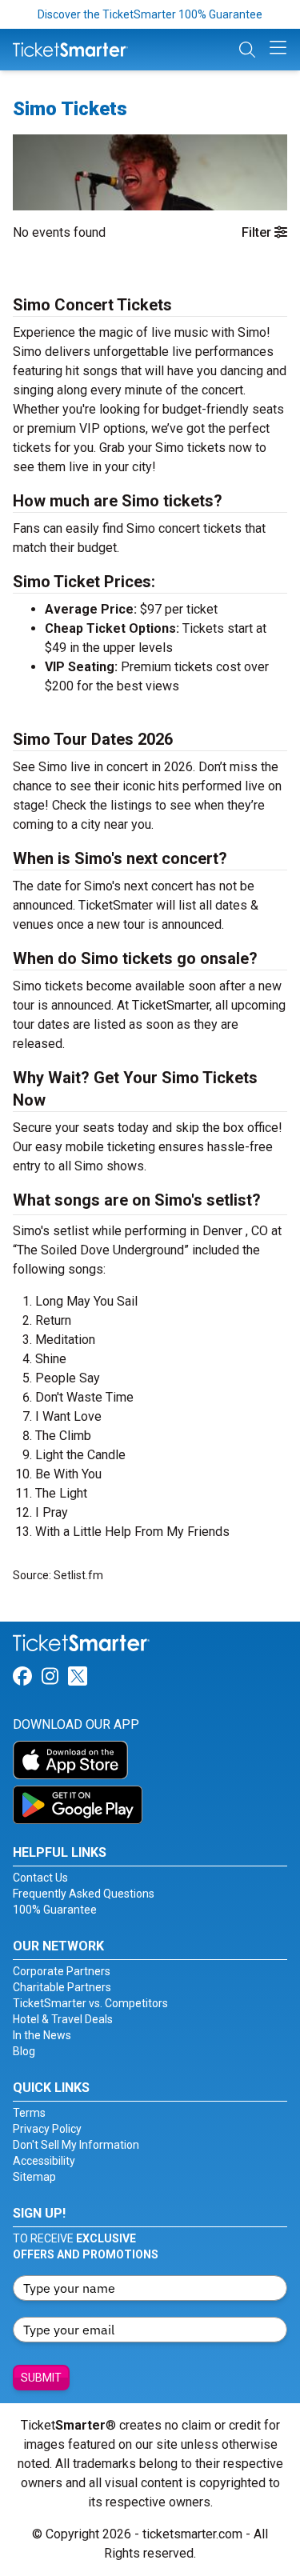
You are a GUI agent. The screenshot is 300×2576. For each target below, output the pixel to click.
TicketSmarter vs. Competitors (90, 2003)
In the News (42, 2035)
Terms (29, 2113)
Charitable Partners (62, 1987)
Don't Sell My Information (76, 2145)
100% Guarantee (55, 1910)
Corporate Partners (62, 1971)
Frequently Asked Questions (84, 1894)
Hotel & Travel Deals (63, 2019)
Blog (24, 2051)
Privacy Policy (47, 2129)
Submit (41, 2378)
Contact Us (40, 1878)
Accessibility (44, 2161)
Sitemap (34, 2177)
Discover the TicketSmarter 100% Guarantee (150, 14)
